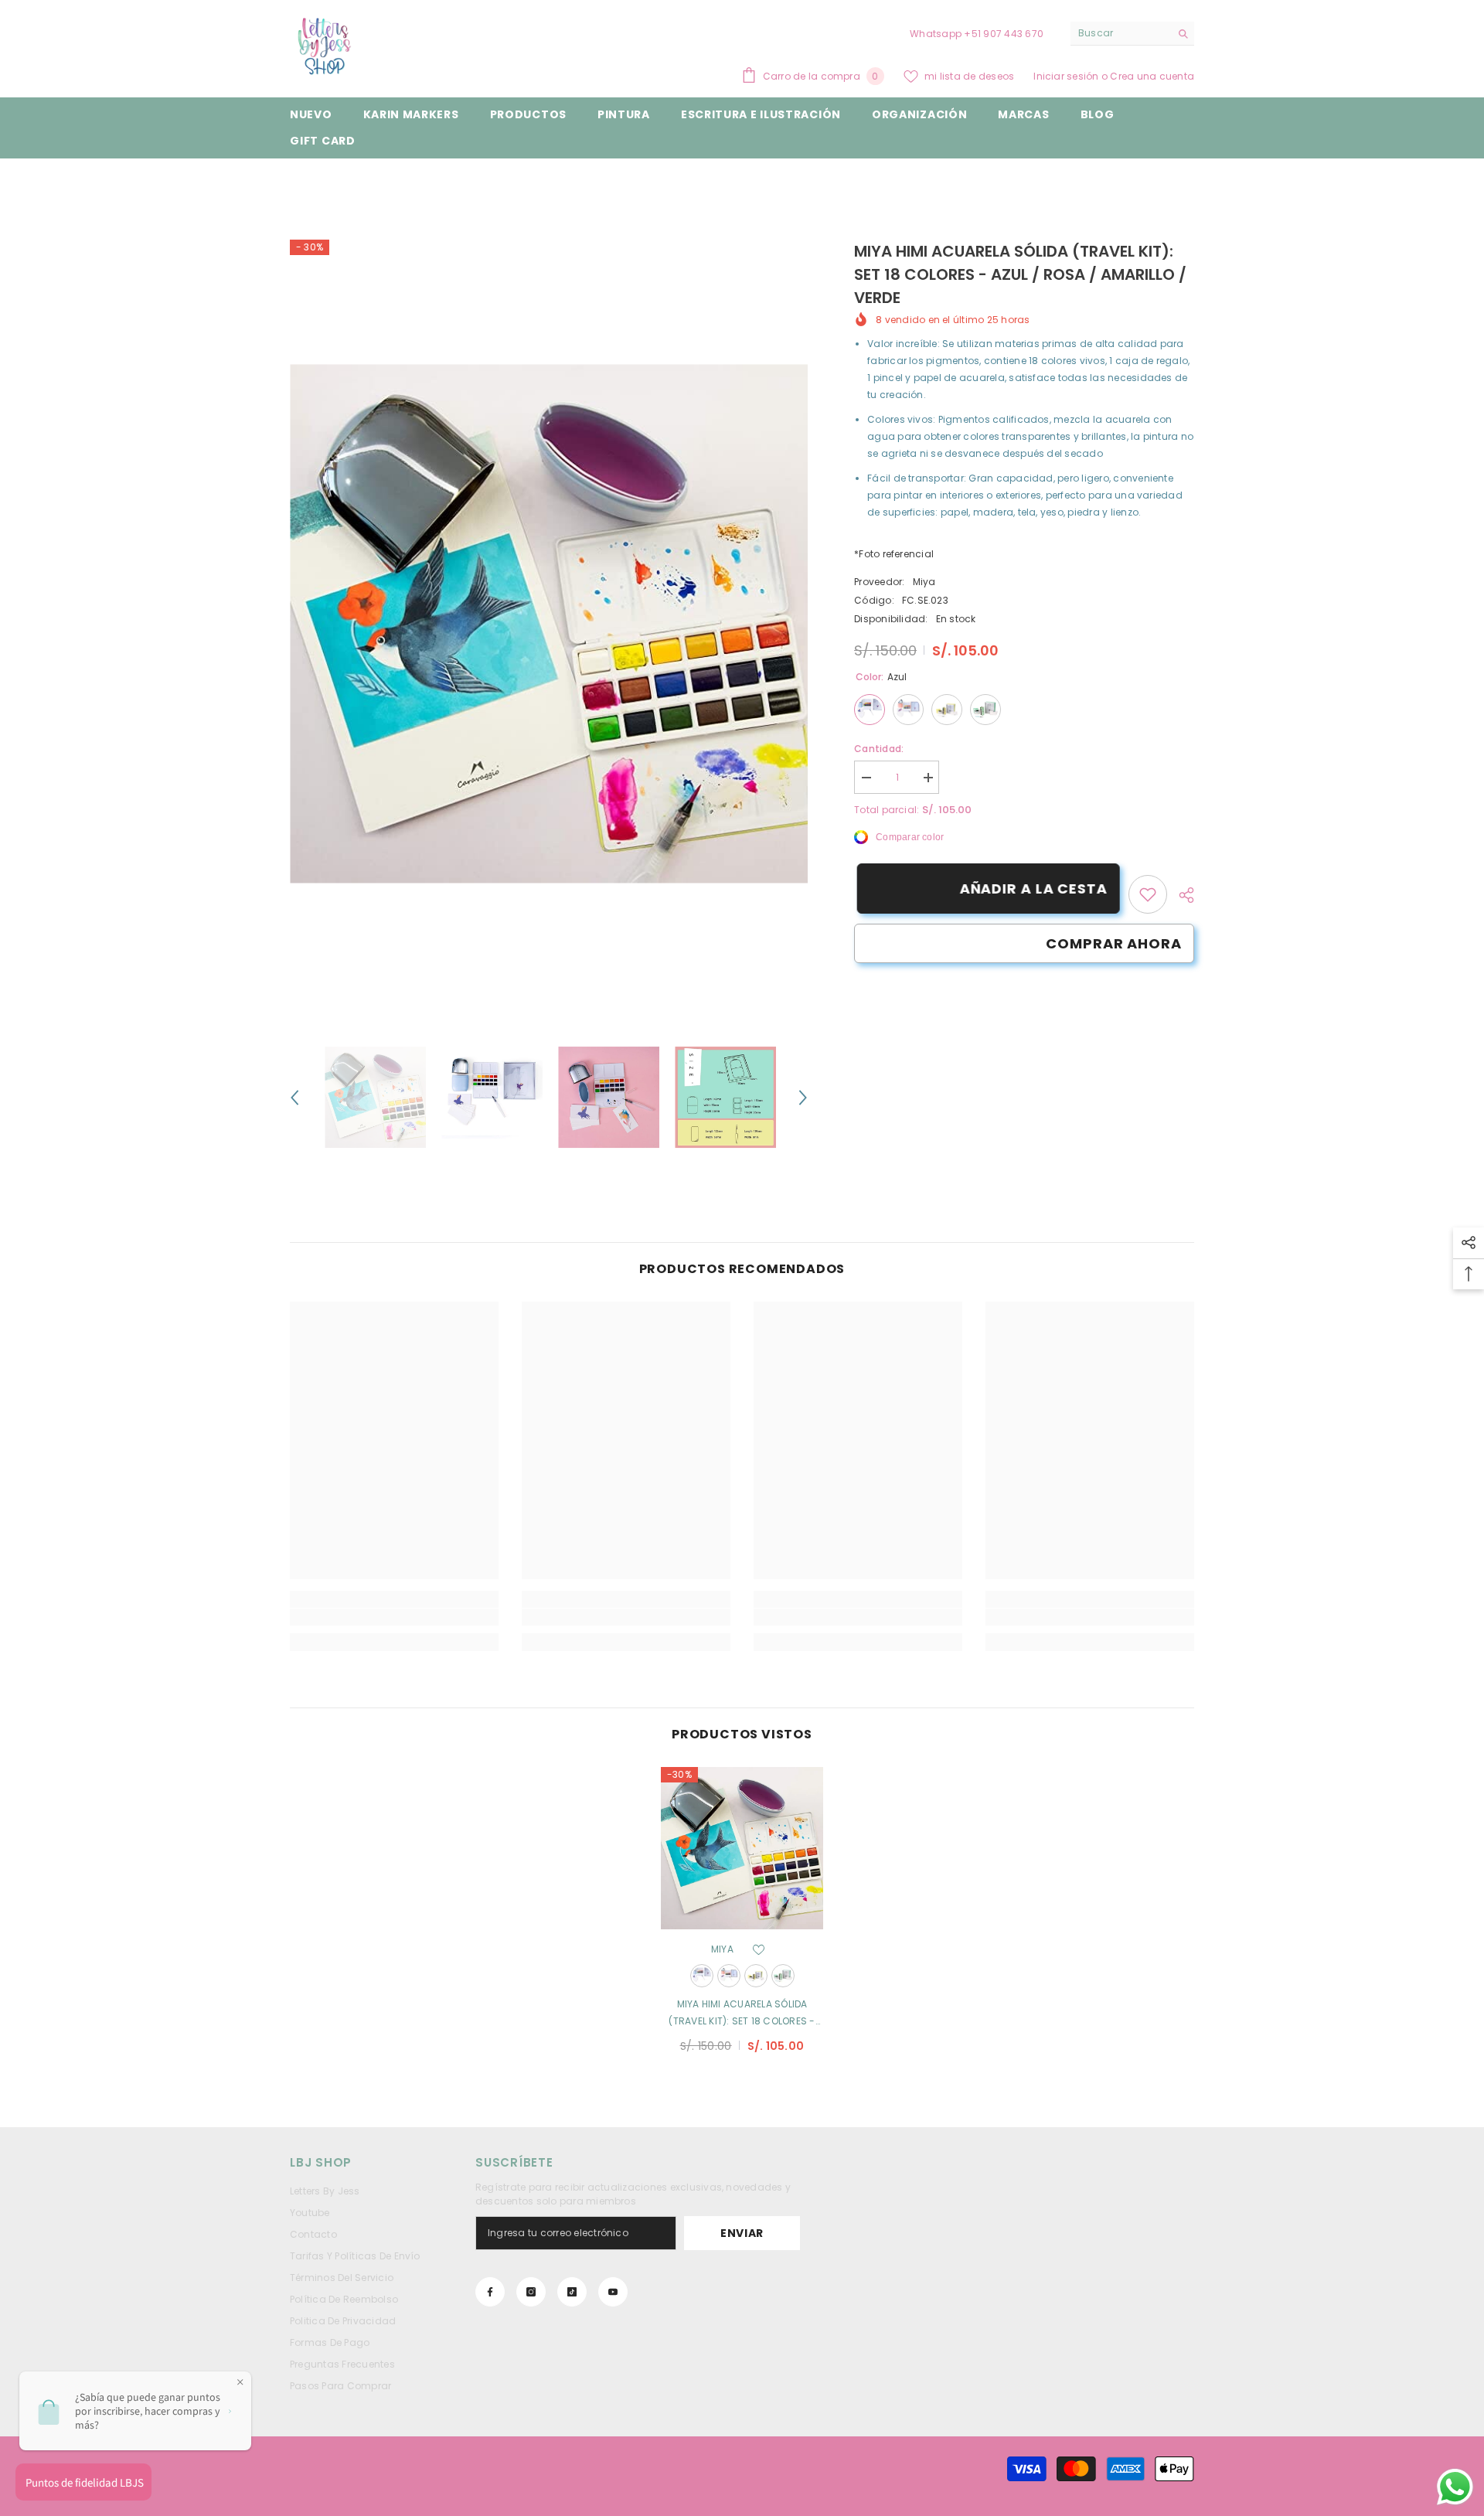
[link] (1148, 894)
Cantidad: (879, 749)
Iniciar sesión (1067, 76)
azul (702, 1976)
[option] (549, 623)
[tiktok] (572, 2292)
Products (359, 182)
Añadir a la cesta (1031, 889)
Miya (924, 582)
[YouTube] (613, 2292)
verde (783, 1976)
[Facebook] (490, 2292)
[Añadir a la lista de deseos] (759, 1949)
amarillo (756, 1976)
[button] (294, 1098)
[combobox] (1120, 33)
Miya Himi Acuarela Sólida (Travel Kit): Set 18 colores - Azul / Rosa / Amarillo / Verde (742, 2014)
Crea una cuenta (1152, 76)
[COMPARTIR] (1181, 895)
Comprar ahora (1114, 943)
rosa (729, 1976)
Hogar (305, 182)
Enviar (742, 2233)
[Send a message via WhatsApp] (1455, 2487)
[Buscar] (1132, 34)
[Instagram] (531, 2292)
